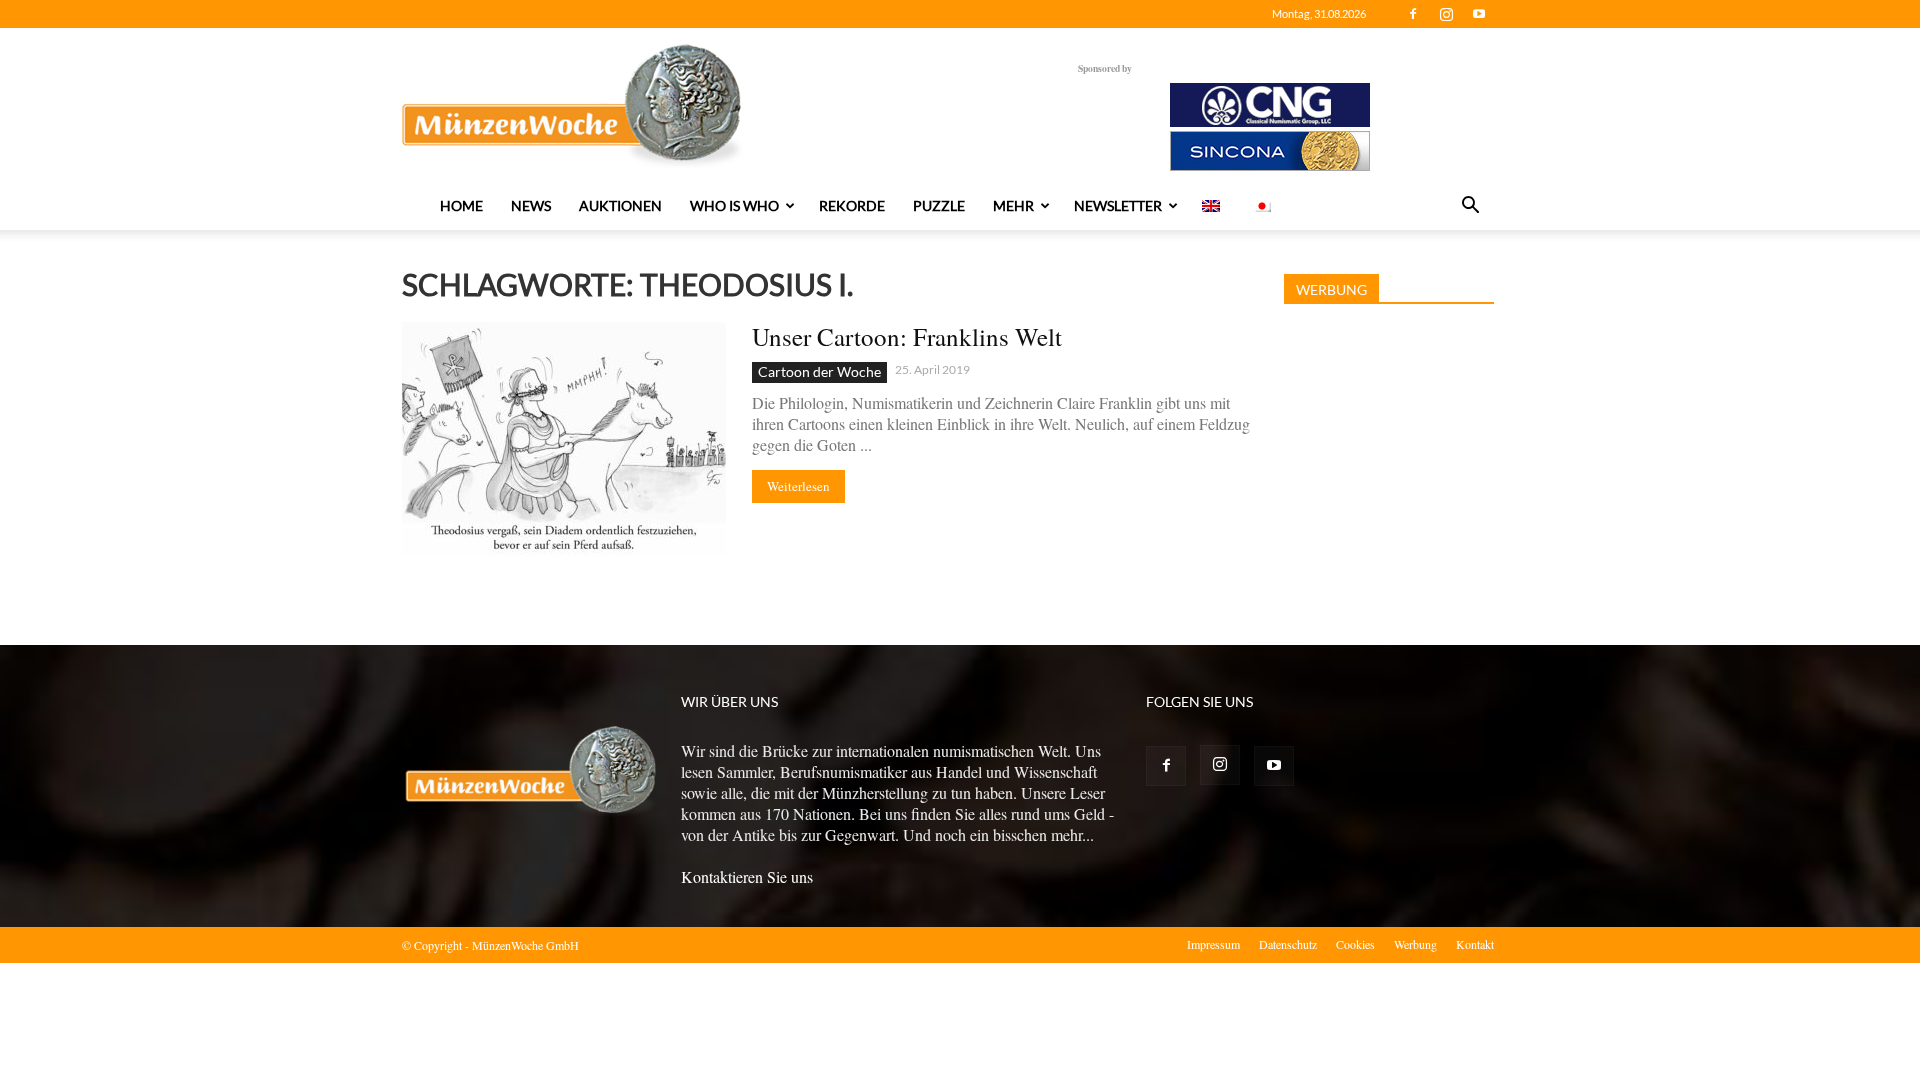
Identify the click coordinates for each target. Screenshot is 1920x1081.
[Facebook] (1413, 14)
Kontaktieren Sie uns (747, 876)
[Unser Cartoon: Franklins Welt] (564, 439)
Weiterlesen (798, 486)
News (531, 205)
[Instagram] (1446, 14)
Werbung (1415, 944)
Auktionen (620, 205)
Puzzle (939, 205)
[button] (1470, 207)
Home (461, 205)
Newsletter (1118, 205)
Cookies (1355, 944)
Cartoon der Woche (819, 371)
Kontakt (1475, 944)
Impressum (1213, 944)
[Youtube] (1479, 14)
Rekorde (852, 205)
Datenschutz (1288, 944)
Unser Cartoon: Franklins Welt (907, 336)
